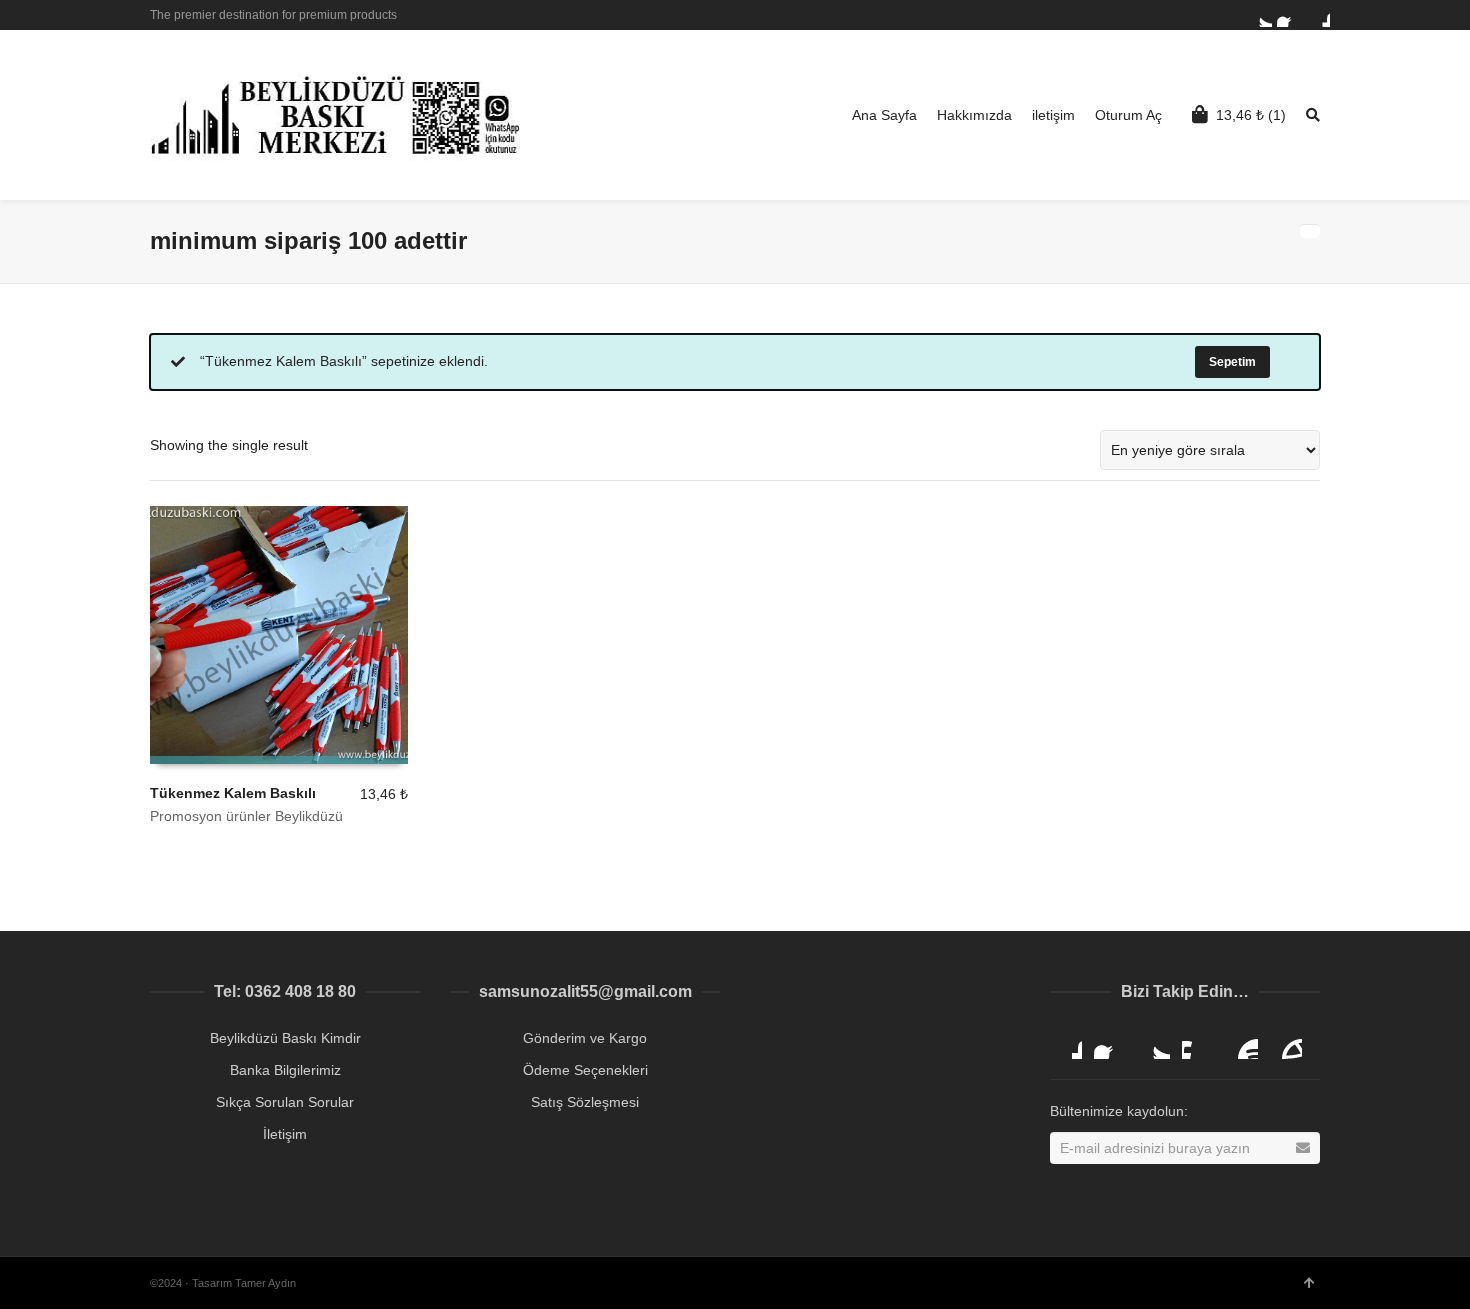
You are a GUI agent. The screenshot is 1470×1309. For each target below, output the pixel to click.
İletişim (285, 1134)
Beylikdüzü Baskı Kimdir (285, 1038)
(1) (1251, 115)
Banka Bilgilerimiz (285, 1070)
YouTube (1242, 1043)
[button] (1411, 1249)
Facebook (1289, 15)
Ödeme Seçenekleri (585, 1070)
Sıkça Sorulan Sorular (285, 1102)
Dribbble (1318, 15)
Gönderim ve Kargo (585, 1038)
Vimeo (1198, 1043)
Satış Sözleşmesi (585, 1102)
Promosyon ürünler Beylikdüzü (246, 816)
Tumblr (1286, 1043)
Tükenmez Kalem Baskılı (233, 793)
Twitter (1260, 15)
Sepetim (1232, 362)
